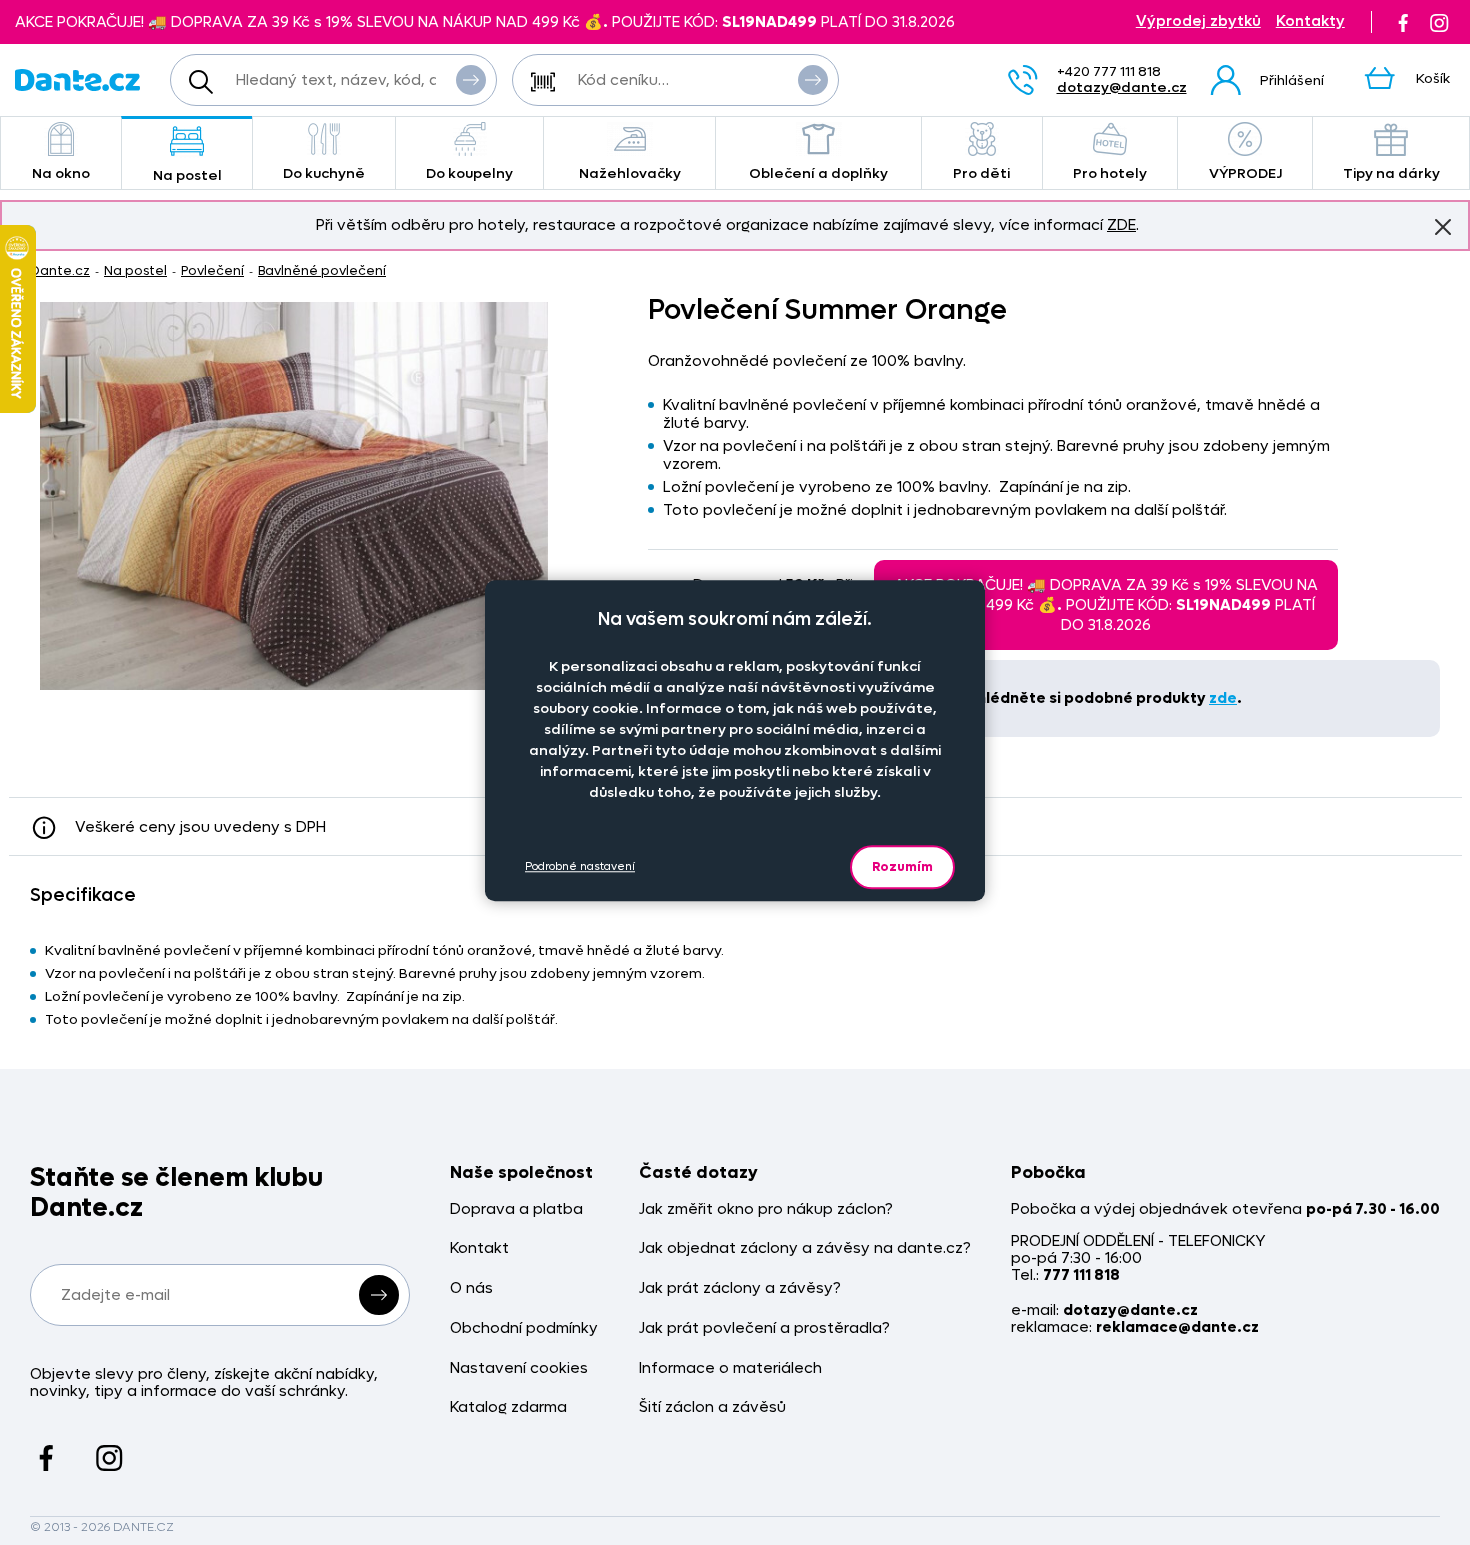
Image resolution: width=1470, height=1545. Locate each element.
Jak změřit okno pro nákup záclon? (766, 1209)
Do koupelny (469, 173)
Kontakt (479, 1248)
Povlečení (212, 270)
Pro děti (981, 173)
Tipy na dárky (1391, 173)
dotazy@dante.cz (1122, 87)
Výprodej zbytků (1198, 21)
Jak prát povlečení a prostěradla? (764, 1328)
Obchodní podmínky (524, 1328)
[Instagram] (1439, 22)
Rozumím (902, 866)
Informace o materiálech (730, 1368)
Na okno (61, 173)
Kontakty (1310, 21)
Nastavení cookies (519, 1368)
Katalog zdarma (508, 1407)
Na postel (187, 175)
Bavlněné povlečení (322, 270)
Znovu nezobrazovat (1443, 227)
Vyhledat (471, 80)
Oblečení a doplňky (818, 173)
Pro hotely (1110, 173)
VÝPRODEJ (1245, 173)
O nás (471, 1288)
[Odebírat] (379, 1295)
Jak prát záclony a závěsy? (740, 1288)
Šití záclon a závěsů (712, 1407)
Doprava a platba (516, 1209)
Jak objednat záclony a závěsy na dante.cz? (805, 1248)
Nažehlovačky (630, 173)
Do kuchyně (324, 173)
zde (1223, 698)
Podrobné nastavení (580, 866)
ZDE (1121, 225)
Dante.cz (60, 270)
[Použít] (813, 80)
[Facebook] (1403, 22)
